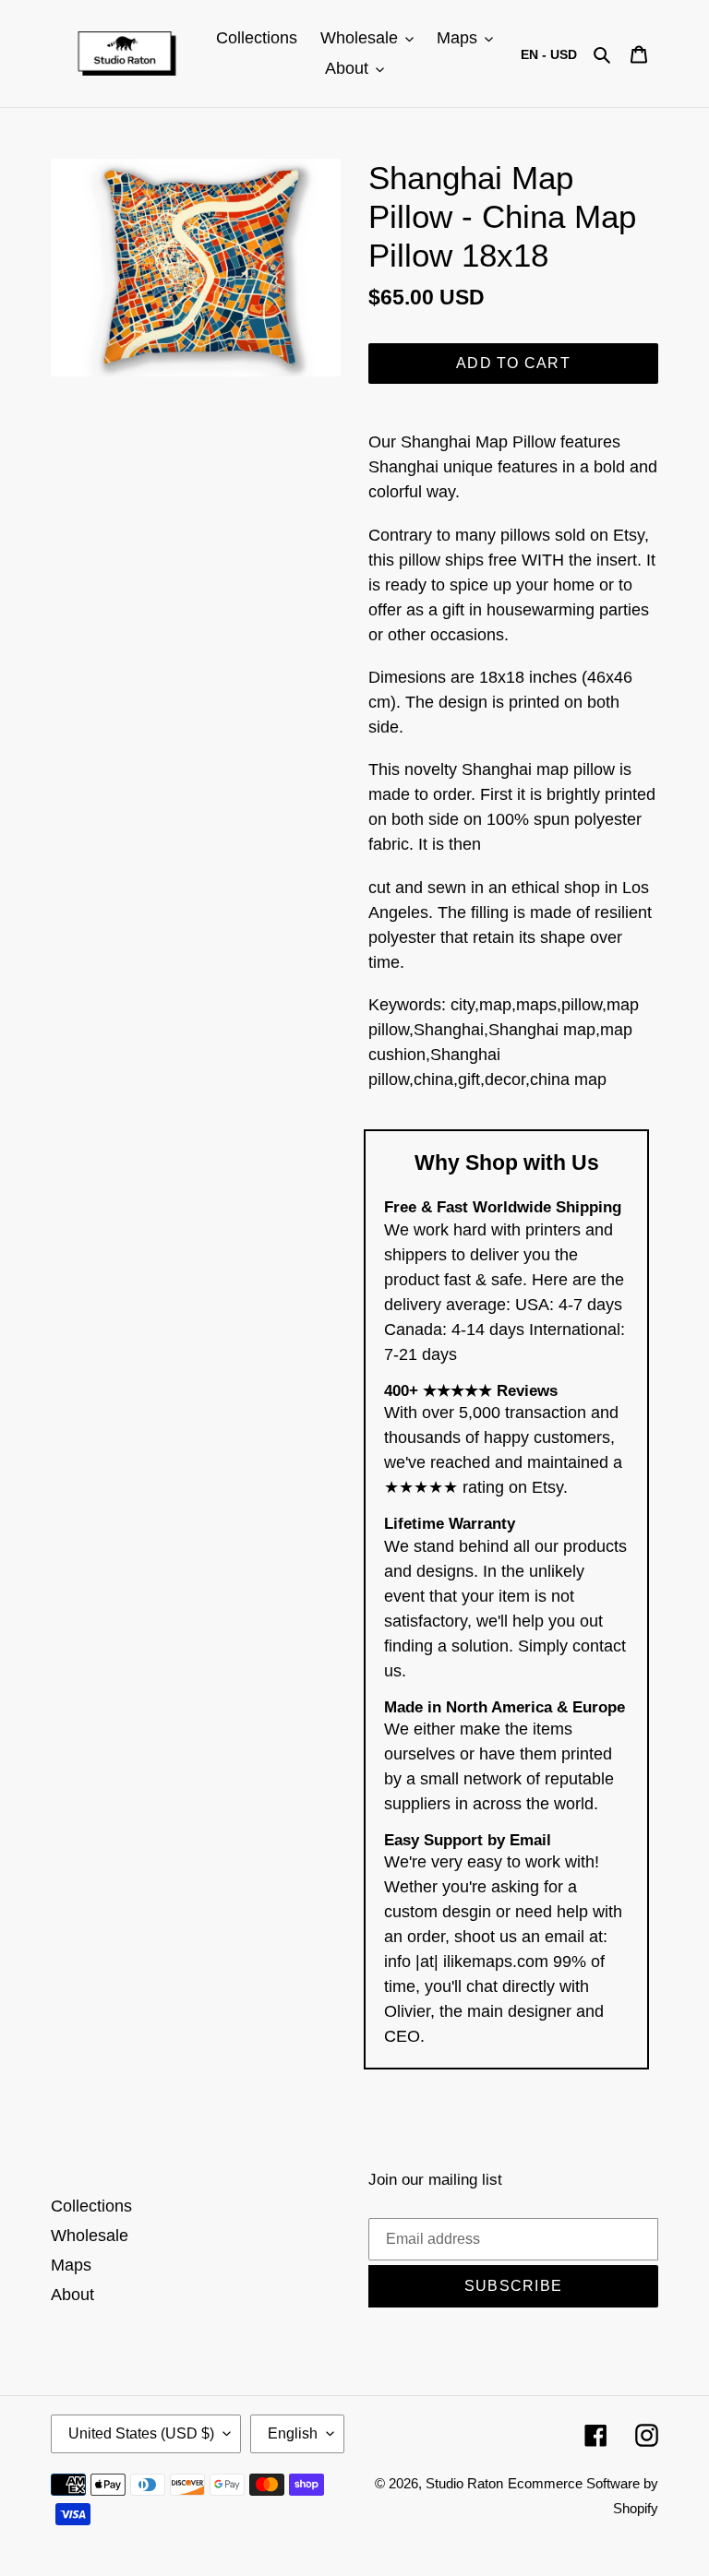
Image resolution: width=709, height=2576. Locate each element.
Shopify (636, 2508)
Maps (71, 2265)
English (293, 2433)
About (72, 2295)
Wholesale (90, 2236)
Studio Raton (464, 2483)
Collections (91, 2206)
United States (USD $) (141, 2433)
